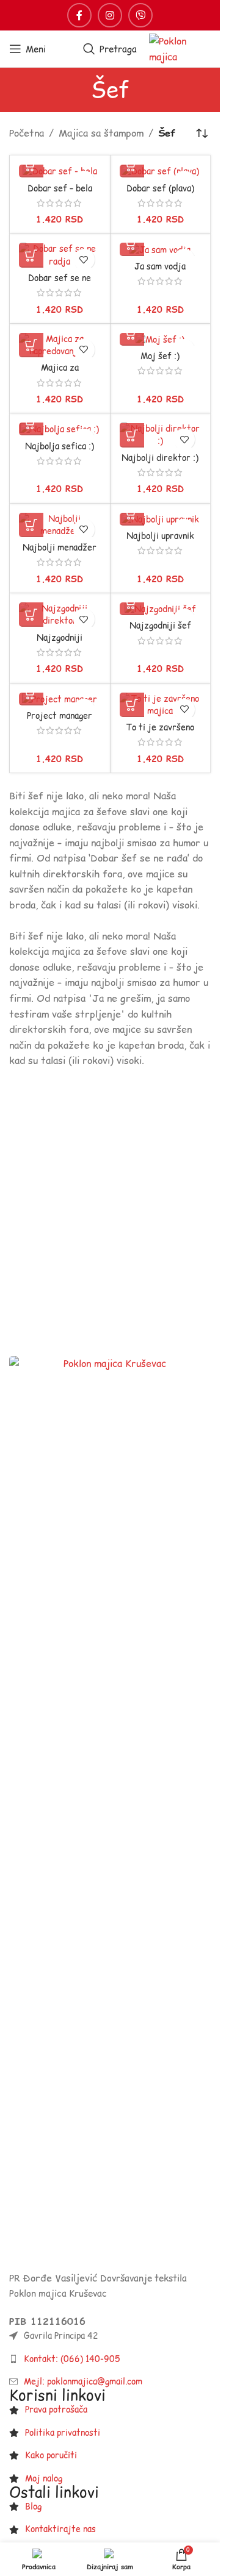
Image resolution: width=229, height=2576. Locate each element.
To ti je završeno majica (160, 733)
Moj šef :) (160, 356)
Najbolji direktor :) (160, 458)
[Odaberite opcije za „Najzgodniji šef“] (132, 603)
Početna (27, 133)
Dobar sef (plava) (160, 188)
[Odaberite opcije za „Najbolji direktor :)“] (132, 435)
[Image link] (110, 1812)
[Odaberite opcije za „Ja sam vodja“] (132, 244)
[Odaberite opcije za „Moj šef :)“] (132, 334)
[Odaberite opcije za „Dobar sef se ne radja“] (31, 255)
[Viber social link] (140, 15)
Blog (33, 2506)
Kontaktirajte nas (60, 2529)
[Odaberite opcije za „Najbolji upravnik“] (132, 513)
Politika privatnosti (63, 2433)
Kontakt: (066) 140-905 (72, 2359)
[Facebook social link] (79, 15)
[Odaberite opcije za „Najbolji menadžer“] (31, 525)
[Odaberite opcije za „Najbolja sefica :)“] (31, 423)
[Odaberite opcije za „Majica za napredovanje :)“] (31, 345)
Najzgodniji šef (160, 626)
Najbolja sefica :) (60, 446)
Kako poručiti (51, 2455)
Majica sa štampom (101, 133)
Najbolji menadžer (60, 548)
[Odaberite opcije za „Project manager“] (31, 693)
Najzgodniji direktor (60, 644)
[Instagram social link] (110, 15)
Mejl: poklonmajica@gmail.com (83, 2382)
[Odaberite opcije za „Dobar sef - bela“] (31, 165)
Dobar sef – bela (60, 188)
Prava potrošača (56, 2410)
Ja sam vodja (160, 266)
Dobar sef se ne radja (60, 284)
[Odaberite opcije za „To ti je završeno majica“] (132, 705)
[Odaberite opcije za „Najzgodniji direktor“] (31, 615)
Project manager (60, 716)
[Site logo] (180, 48)
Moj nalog (44, 2478)
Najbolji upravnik (160, 536)
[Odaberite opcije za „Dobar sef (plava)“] (132, 165)
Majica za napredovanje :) (60, 374)
